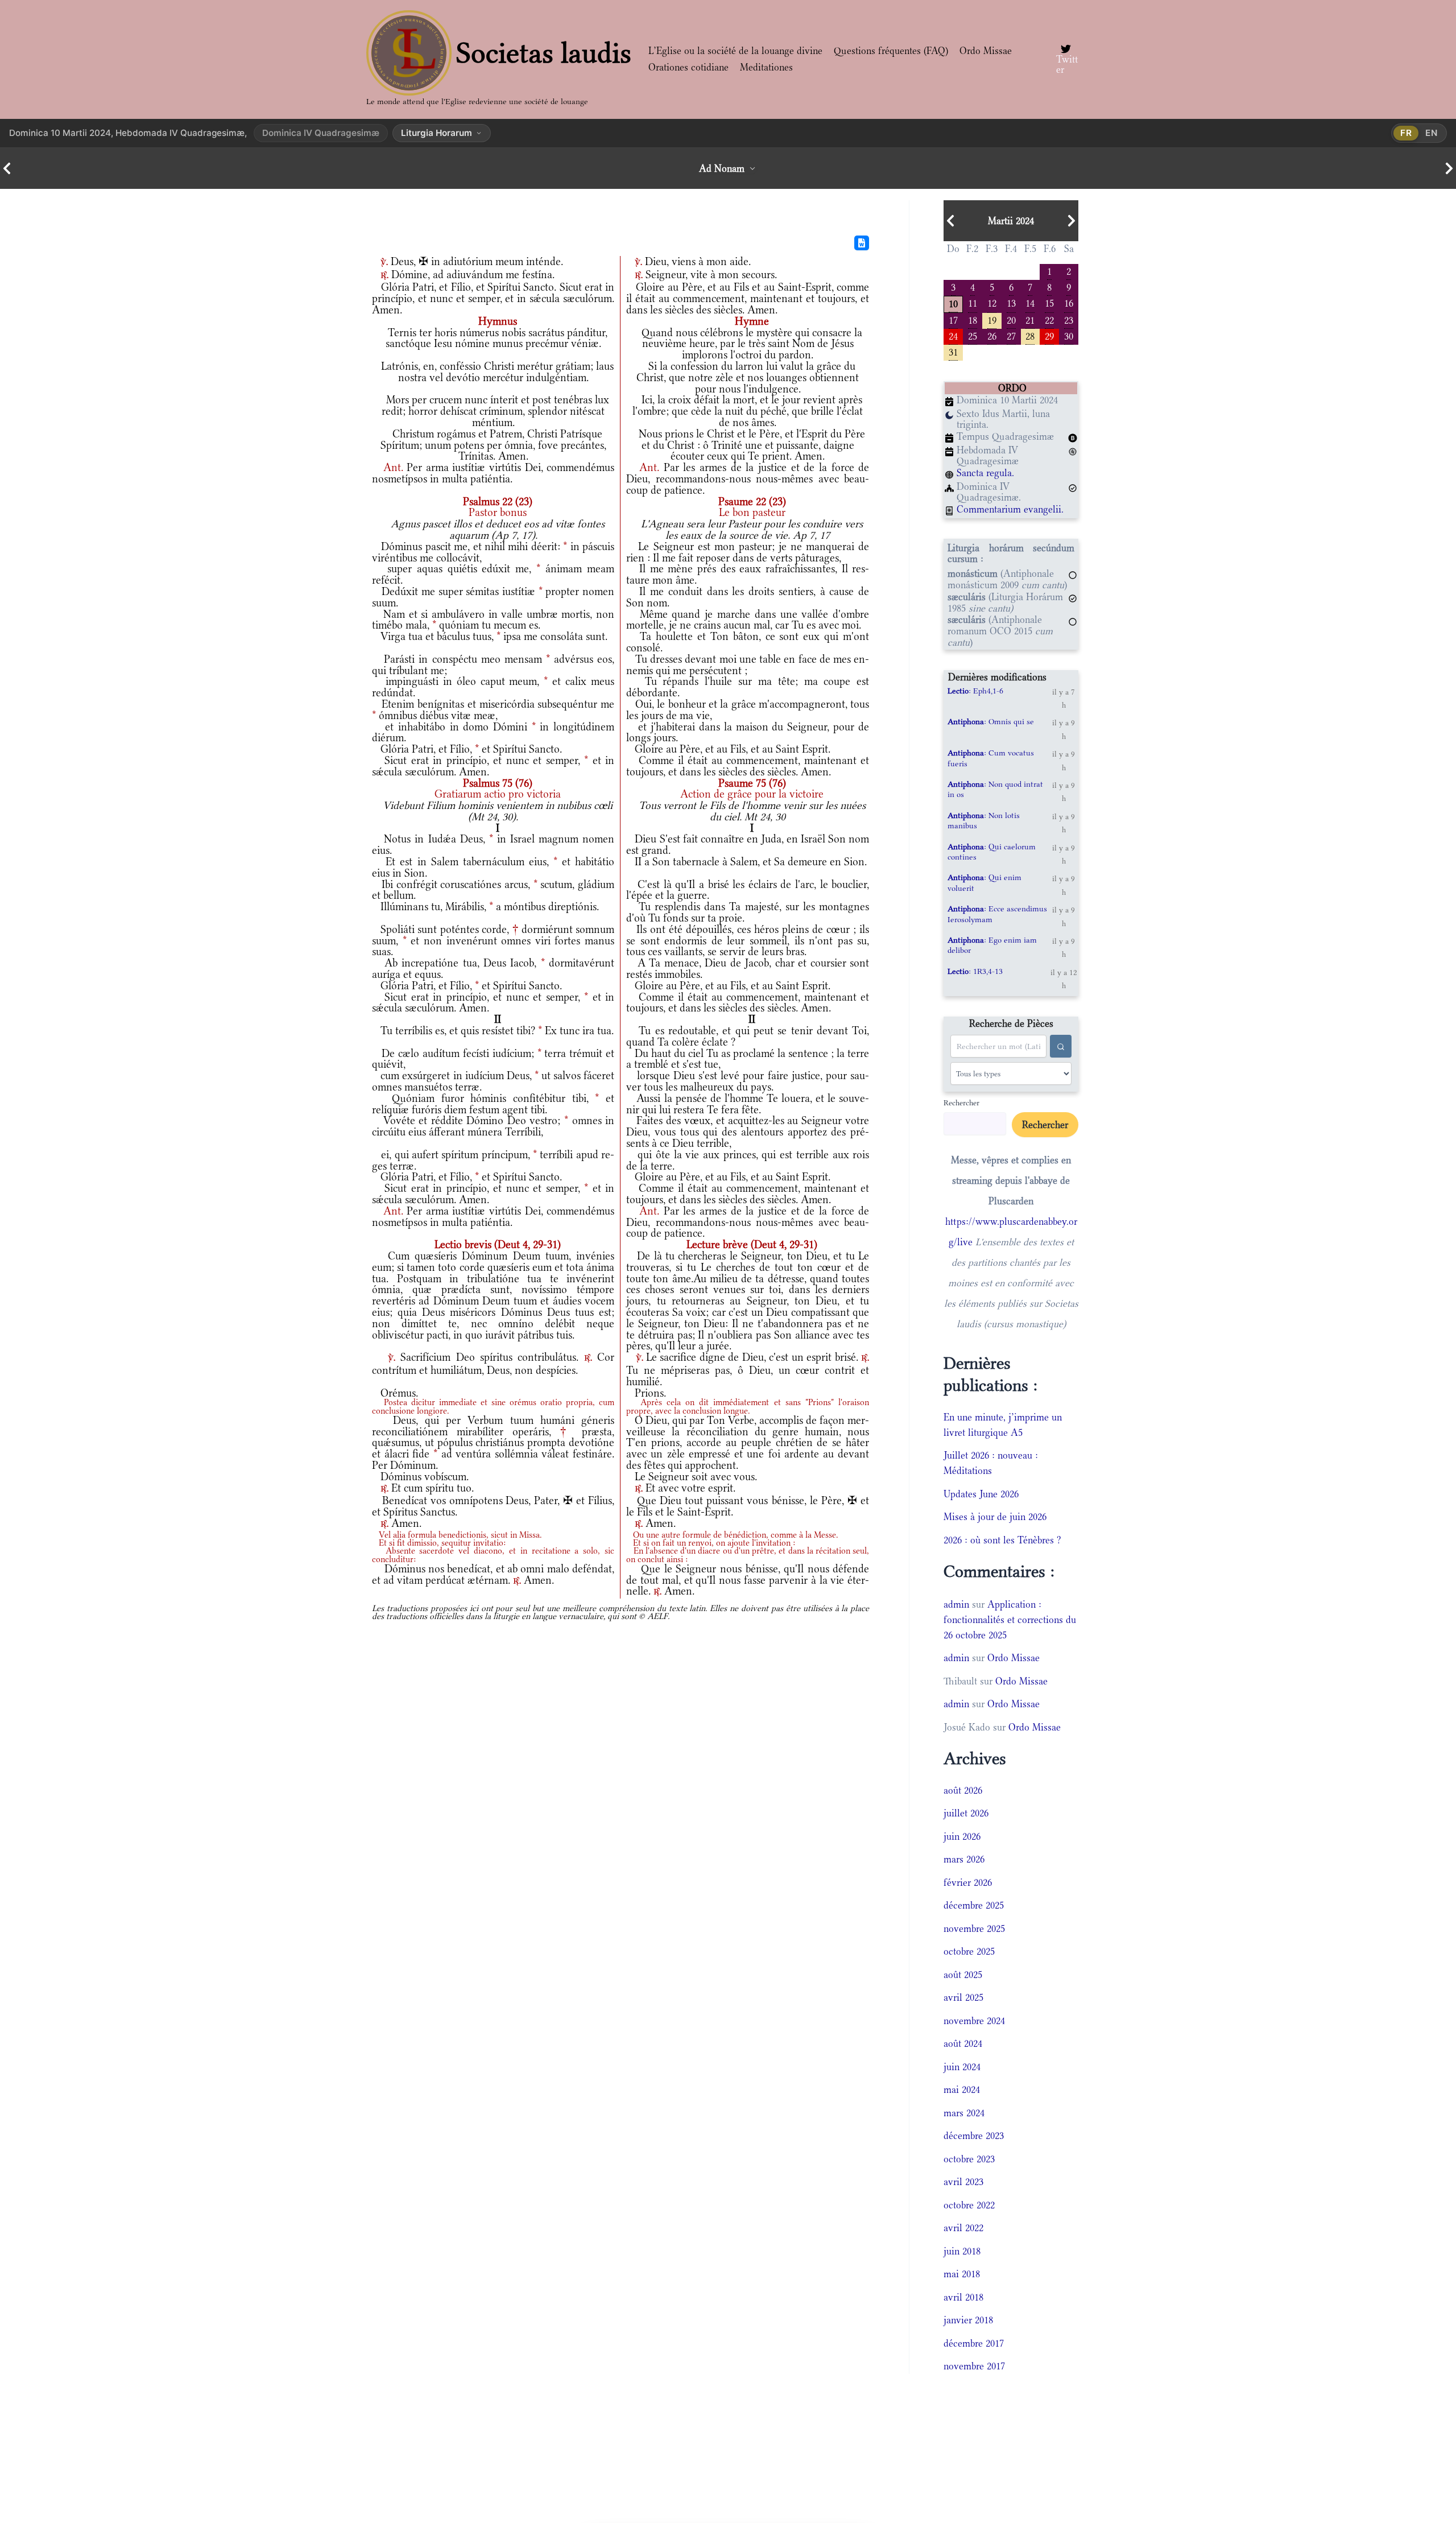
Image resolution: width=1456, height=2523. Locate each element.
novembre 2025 (974, 1929)
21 (1030, 319)
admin (956, 1604)
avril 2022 (963, 2228)
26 (992, 335)
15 (1049, 302)
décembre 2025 (974, 1905)
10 (953, 303)
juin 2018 (962, 2251)
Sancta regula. (985, 473)
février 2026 (968, 1882)
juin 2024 (962, 2067)
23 (1069, 319)
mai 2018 (962, 2274)
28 (1030, 335)
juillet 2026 (966, 1813)
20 (1011, 319)
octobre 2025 (969, 1951)
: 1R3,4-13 (975, 971)
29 (1049, 335)
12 (992, 302)
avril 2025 (963, 1997)
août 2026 (963, 1790)
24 (953, 335)
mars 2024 (964, 2113)
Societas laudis (544, 53)
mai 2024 (962, 2090)
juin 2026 (962, 1836)
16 (1069, 302)
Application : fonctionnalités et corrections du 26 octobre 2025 (1010, 1620)
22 (1049, 319)
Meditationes (766, 67)
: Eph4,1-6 (975, 691)
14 (1030, 302)
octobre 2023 (969, 2159)
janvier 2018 (968, 2320)
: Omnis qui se (991, 721)
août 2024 (963, 2043)
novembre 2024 (974, 2021)
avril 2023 (963, 2182)
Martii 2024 (1011, 221)
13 (1011, 302)
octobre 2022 (969, 2205)
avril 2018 (963, 2297)
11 (973, 302)
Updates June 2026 (981, 1494)
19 (992, 319)
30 (1069, 335)
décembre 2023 (974, 2136)
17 (953, 319)
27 (1011, 335)
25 (973, 335)
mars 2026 (964, 1859)
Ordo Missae (986, 51)
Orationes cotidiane (688, 67)
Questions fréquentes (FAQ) (891, 51)
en (1432, 133)
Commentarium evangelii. (1010, 509)
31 (953, 351)
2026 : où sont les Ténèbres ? (1002, 1540)
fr (1406, 133)
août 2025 (963, 1975)
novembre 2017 (974, 2366)
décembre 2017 (974, 2343)
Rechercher (961, 1102)
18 (973, 319)
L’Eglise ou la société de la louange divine (735, 51)
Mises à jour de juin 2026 (995, 1517)
